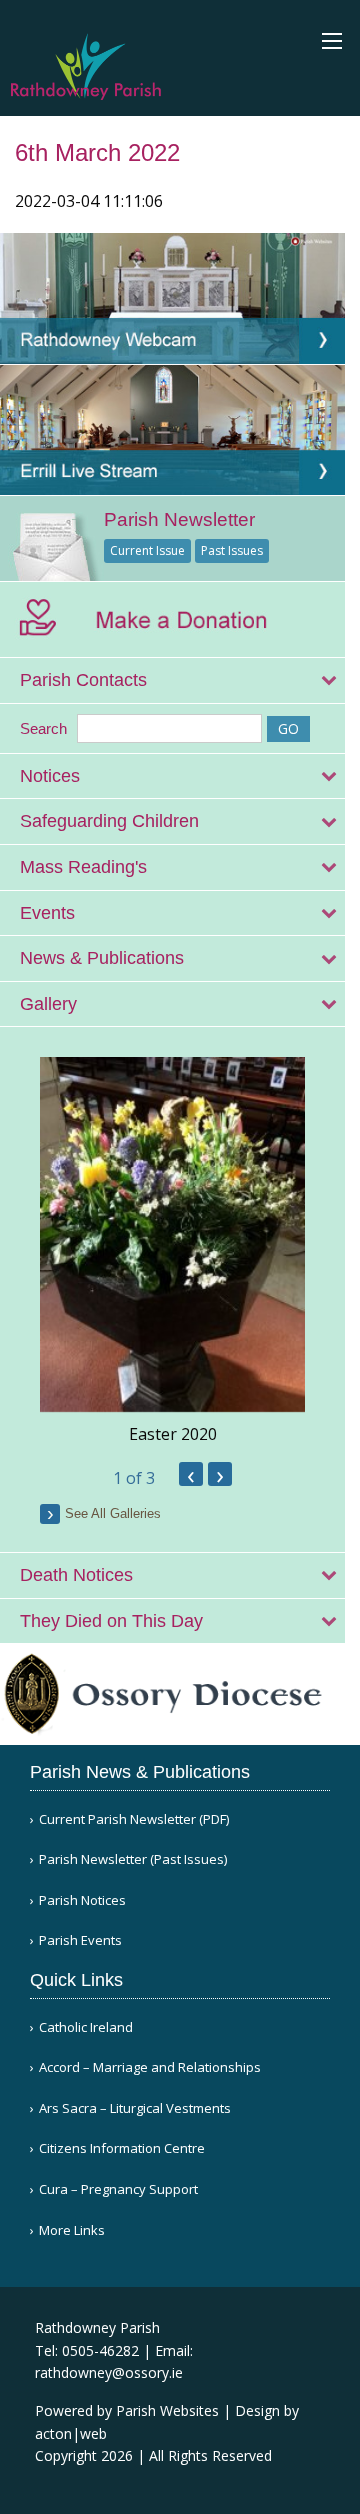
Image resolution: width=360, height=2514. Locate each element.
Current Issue (147, 550)
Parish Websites (167, 2410)
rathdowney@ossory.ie (109, 2372)
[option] (172, 1251)
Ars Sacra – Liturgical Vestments (135, 2108)
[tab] (172, 680)
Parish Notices (82, 1900)
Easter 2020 (173, 1434)
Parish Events (80, 1940)
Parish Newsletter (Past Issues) (133, 1859)
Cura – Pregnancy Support (118, 2189)
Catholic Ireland (86, 2027)
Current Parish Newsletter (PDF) (134, 1819)
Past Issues (232, 550)
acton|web (71, 2433)
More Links (72, 2230)
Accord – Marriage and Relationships (150, 2067)
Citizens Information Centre (122, 2148)
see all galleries (113, 1513)
